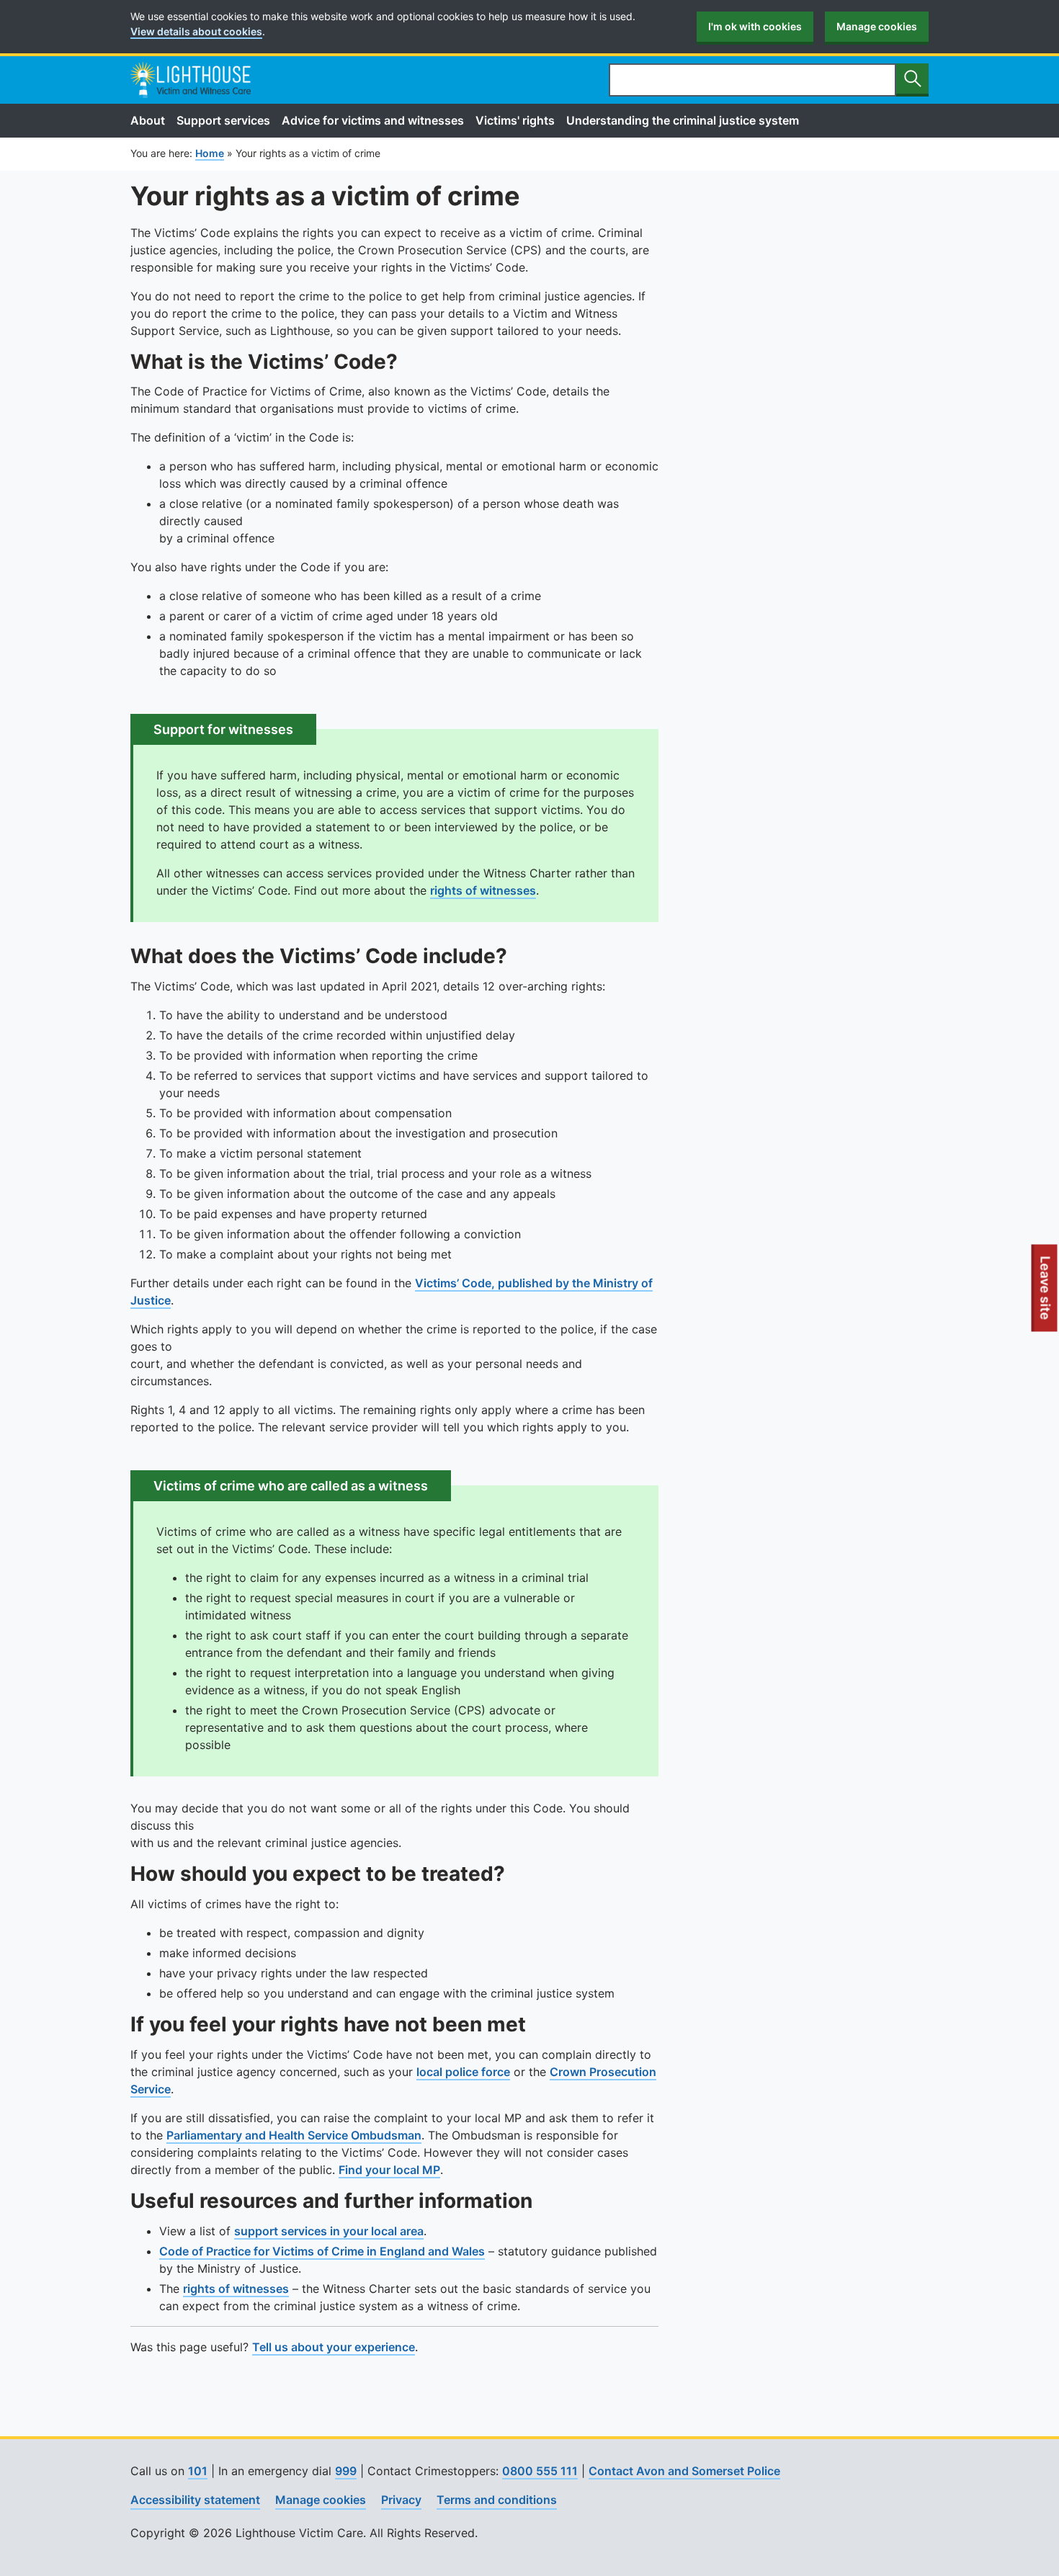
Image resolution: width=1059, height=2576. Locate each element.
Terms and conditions (497, 2500)
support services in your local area (329, 2231)
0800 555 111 (540, 2471)
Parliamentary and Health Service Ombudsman (294, 2135)
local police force (463, 2072)
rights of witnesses (483, 890)
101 (198, 2471)
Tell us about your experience (334, 2347)
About (148, 120)
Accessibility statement (195, 2500)
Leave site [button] (1046, 1294)
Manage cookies (877, 26)
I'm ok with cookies (755, 26)
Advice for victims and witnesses (373, 120)
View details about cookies (196, 31)
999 (346, 2471)
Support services (223, 120)
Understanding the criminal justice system (683, 120)
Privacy (401, 2500)
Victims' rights (515, 120)
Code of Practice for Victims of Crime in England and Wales (322, 2251)
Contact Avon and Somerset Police (684, 2471)
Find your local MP (389, 2170)
